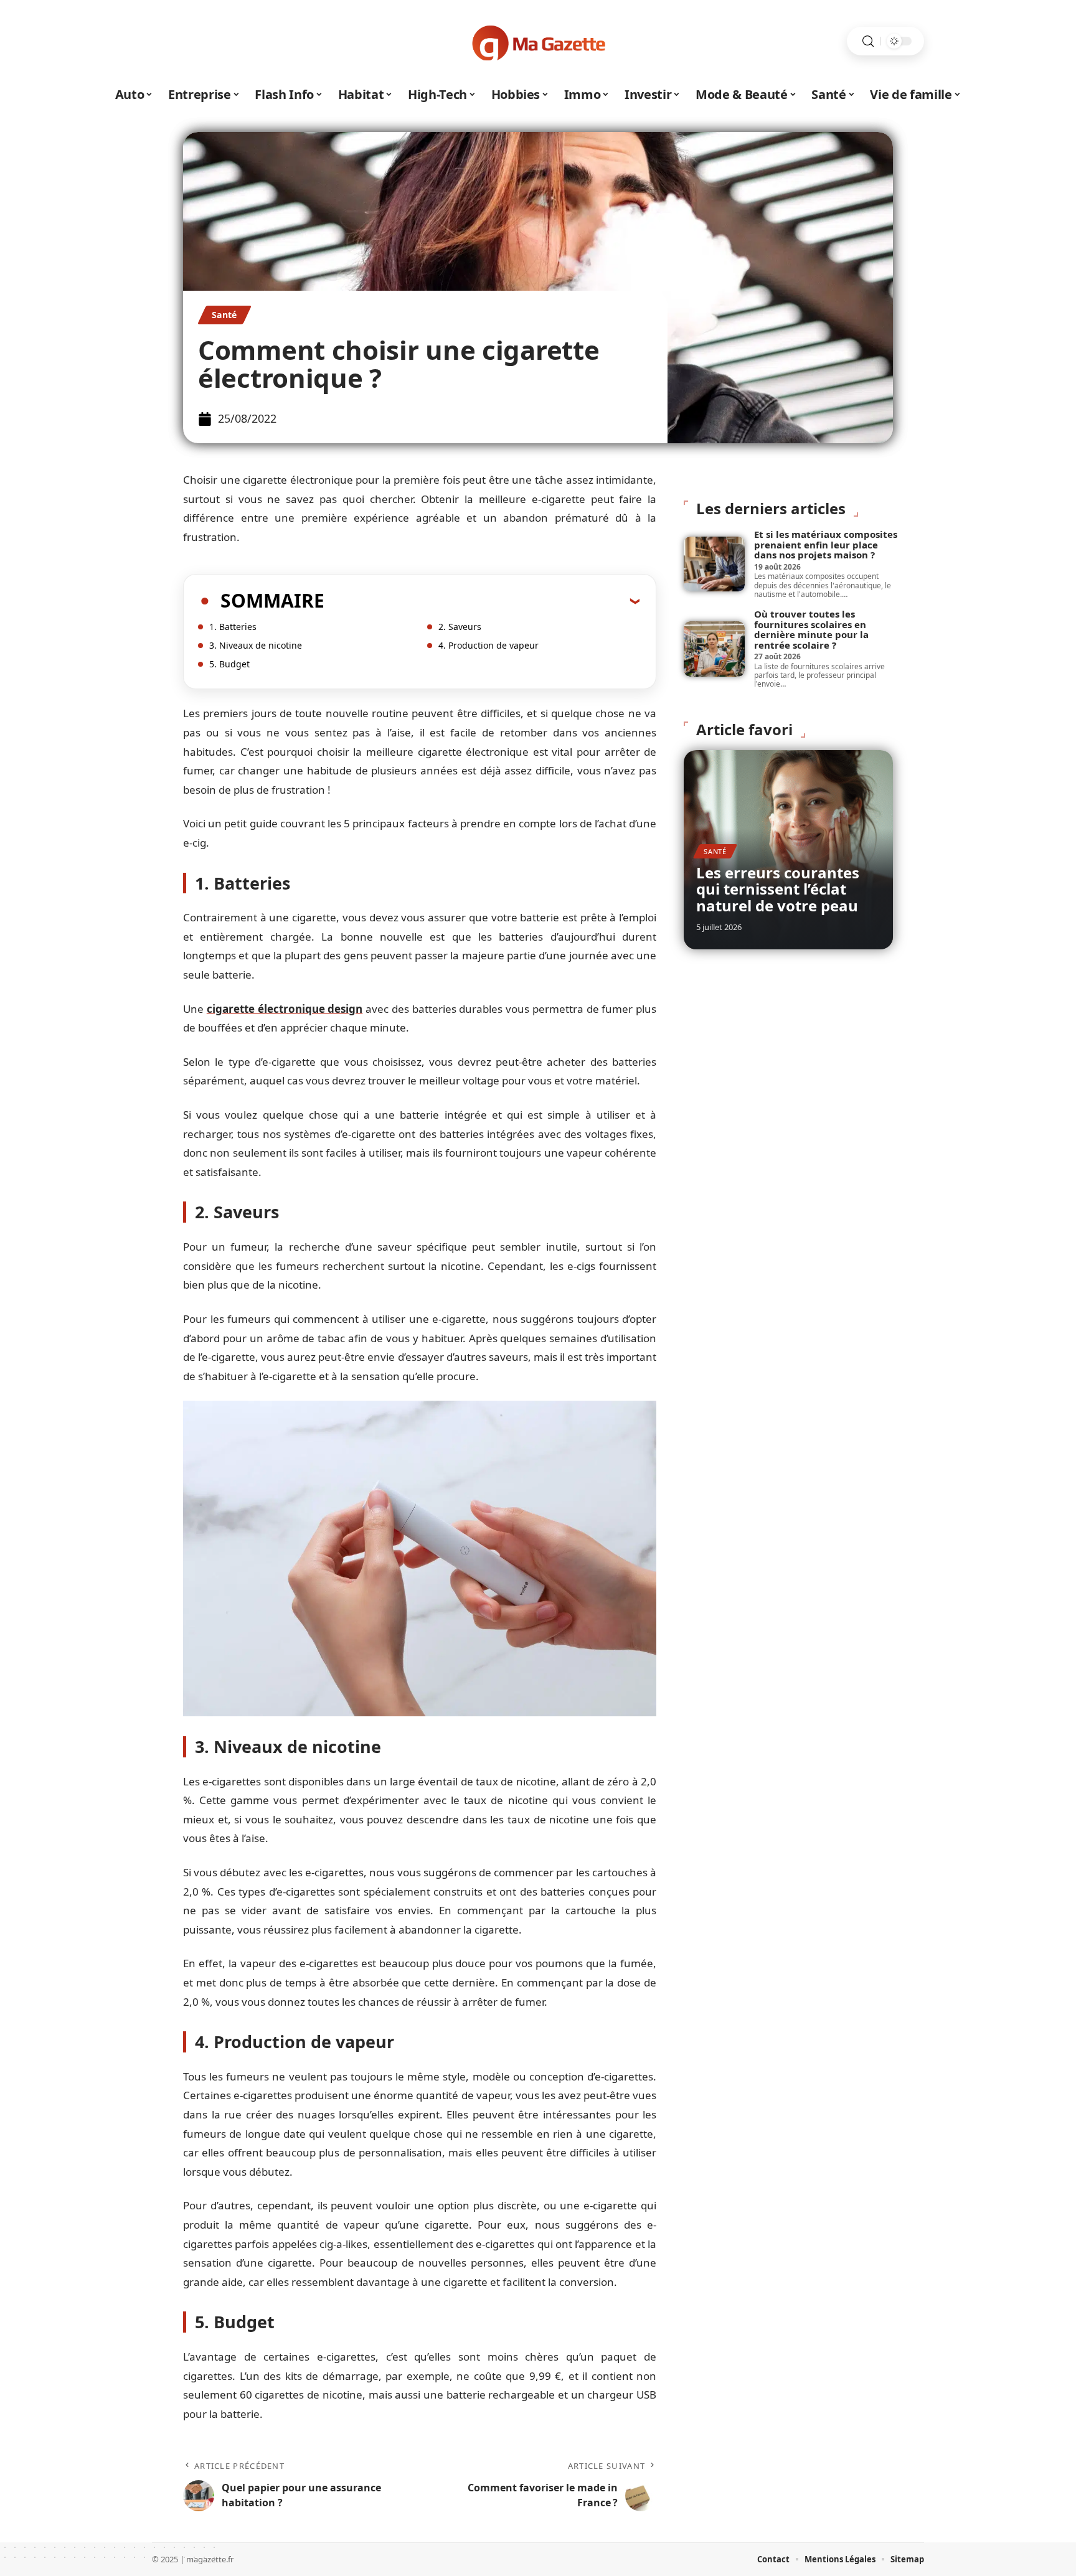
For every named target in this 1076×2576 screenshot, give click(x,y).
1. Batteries (233, 627)
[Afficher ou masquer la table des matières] (482, 601)
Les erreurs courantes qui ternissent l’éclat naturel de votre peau (778, 889)
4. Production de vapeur (488, 645)
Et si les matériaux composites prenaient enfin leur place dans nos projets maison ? (826, 544)
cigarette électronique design (285, 1009)
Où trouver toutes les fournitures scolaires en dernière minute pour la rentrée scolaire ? (811, 629)
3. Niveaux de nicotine (256, 645)
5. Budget (229, 664)
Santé (224, 315)
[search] (868, 41)
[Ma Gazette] (538, 41)
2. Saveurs (460, 627)
